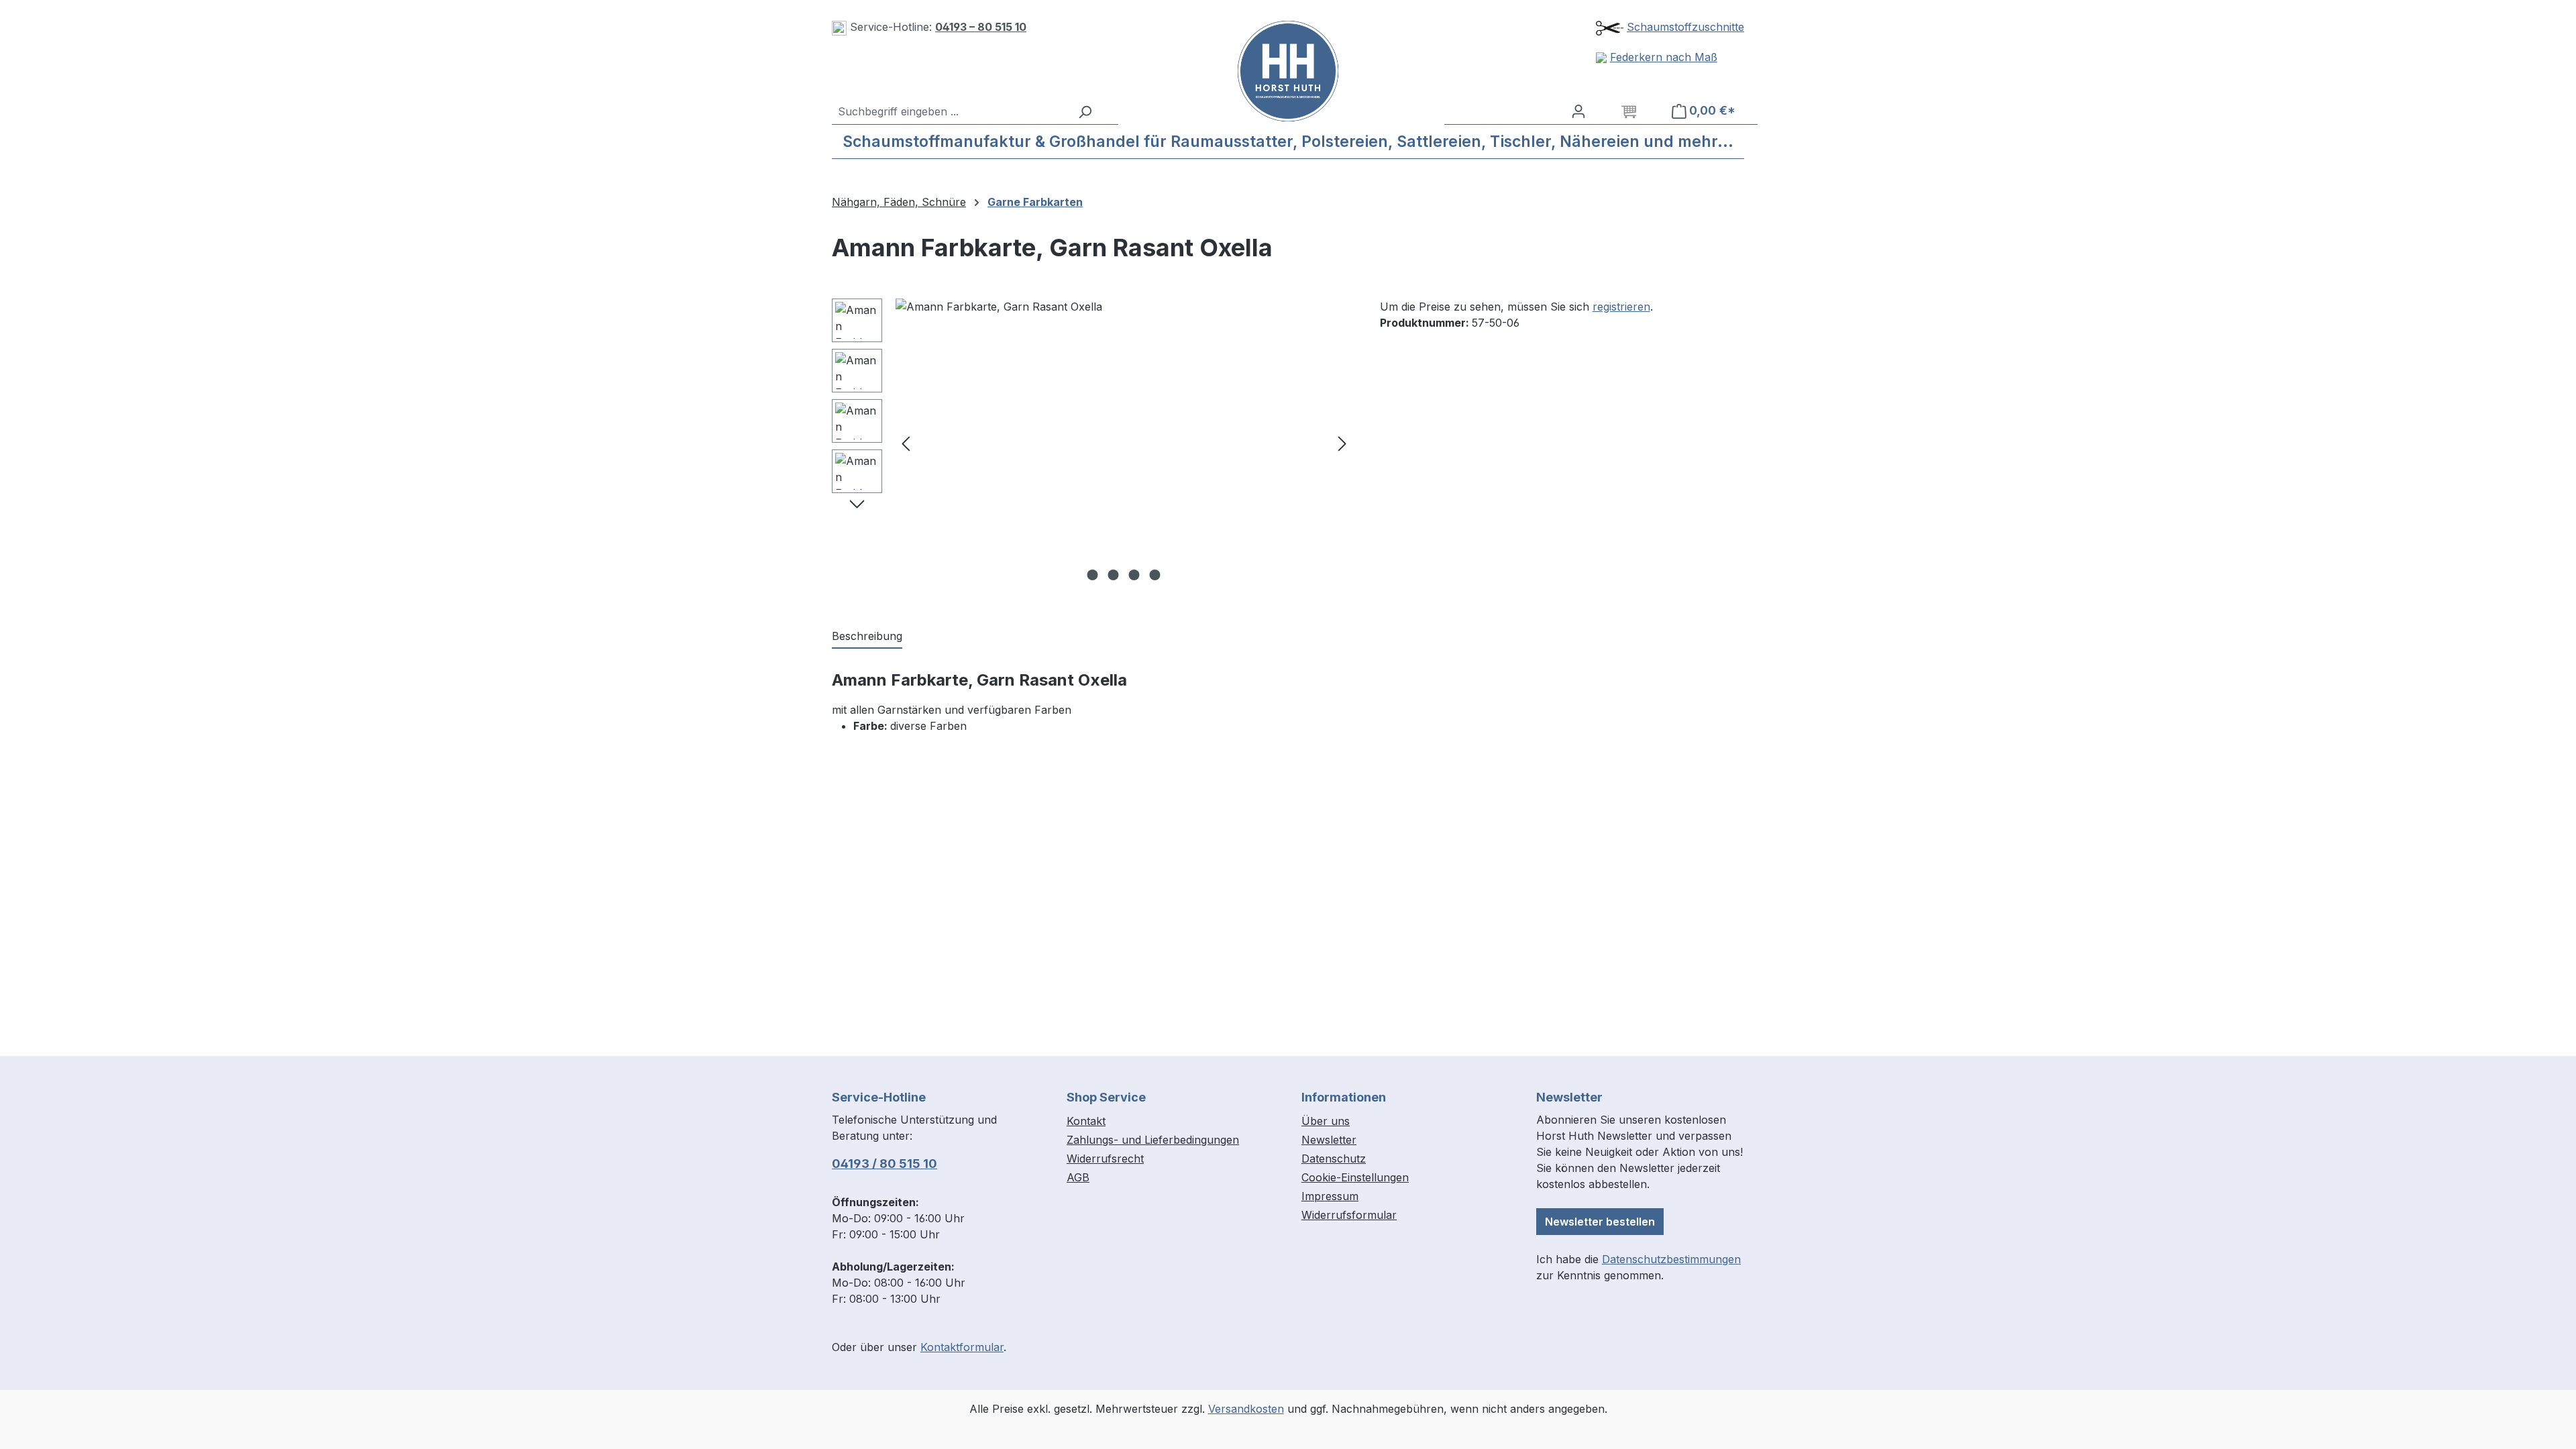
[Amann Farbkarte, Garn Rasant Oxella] (1124, 443)
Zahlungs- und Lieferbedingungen (1153, 1140)
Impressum (1330, 1196)
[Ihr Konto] (1578, 111)
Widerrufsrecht (1105, 1159)
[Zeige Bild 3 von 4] (1134, 575)
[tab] (867, 637)
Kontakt (1086, 1121)
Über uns (1326, 1121)
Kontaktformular (962, 1347)
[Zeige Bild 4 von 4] (1155, 575)
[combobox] (951, 111)
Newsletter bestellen (1600, 1222)
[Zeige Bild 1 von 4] (1093, 575)
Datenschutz (1334, 1159)
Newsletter (1329, 1140)
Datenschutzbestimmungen (1671, 1259)
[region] (1092, 443)
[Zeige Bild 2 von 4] (1114, 575)
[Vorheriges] (906, 443)
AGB (1078, 1177)
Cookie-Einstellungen (1355, 1177)
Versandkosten (1246, 1409)
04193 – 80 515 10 (981, 27)
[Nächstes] (1342, 443)
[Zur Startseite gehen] (1288, 71)
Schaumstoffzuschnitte (1685, 27)
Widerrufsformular (1349, 1215)
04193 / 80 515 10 (884, 1164)
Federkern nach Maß (1664, 57)
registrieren (1621, 307)
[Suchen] (1085, 111)
